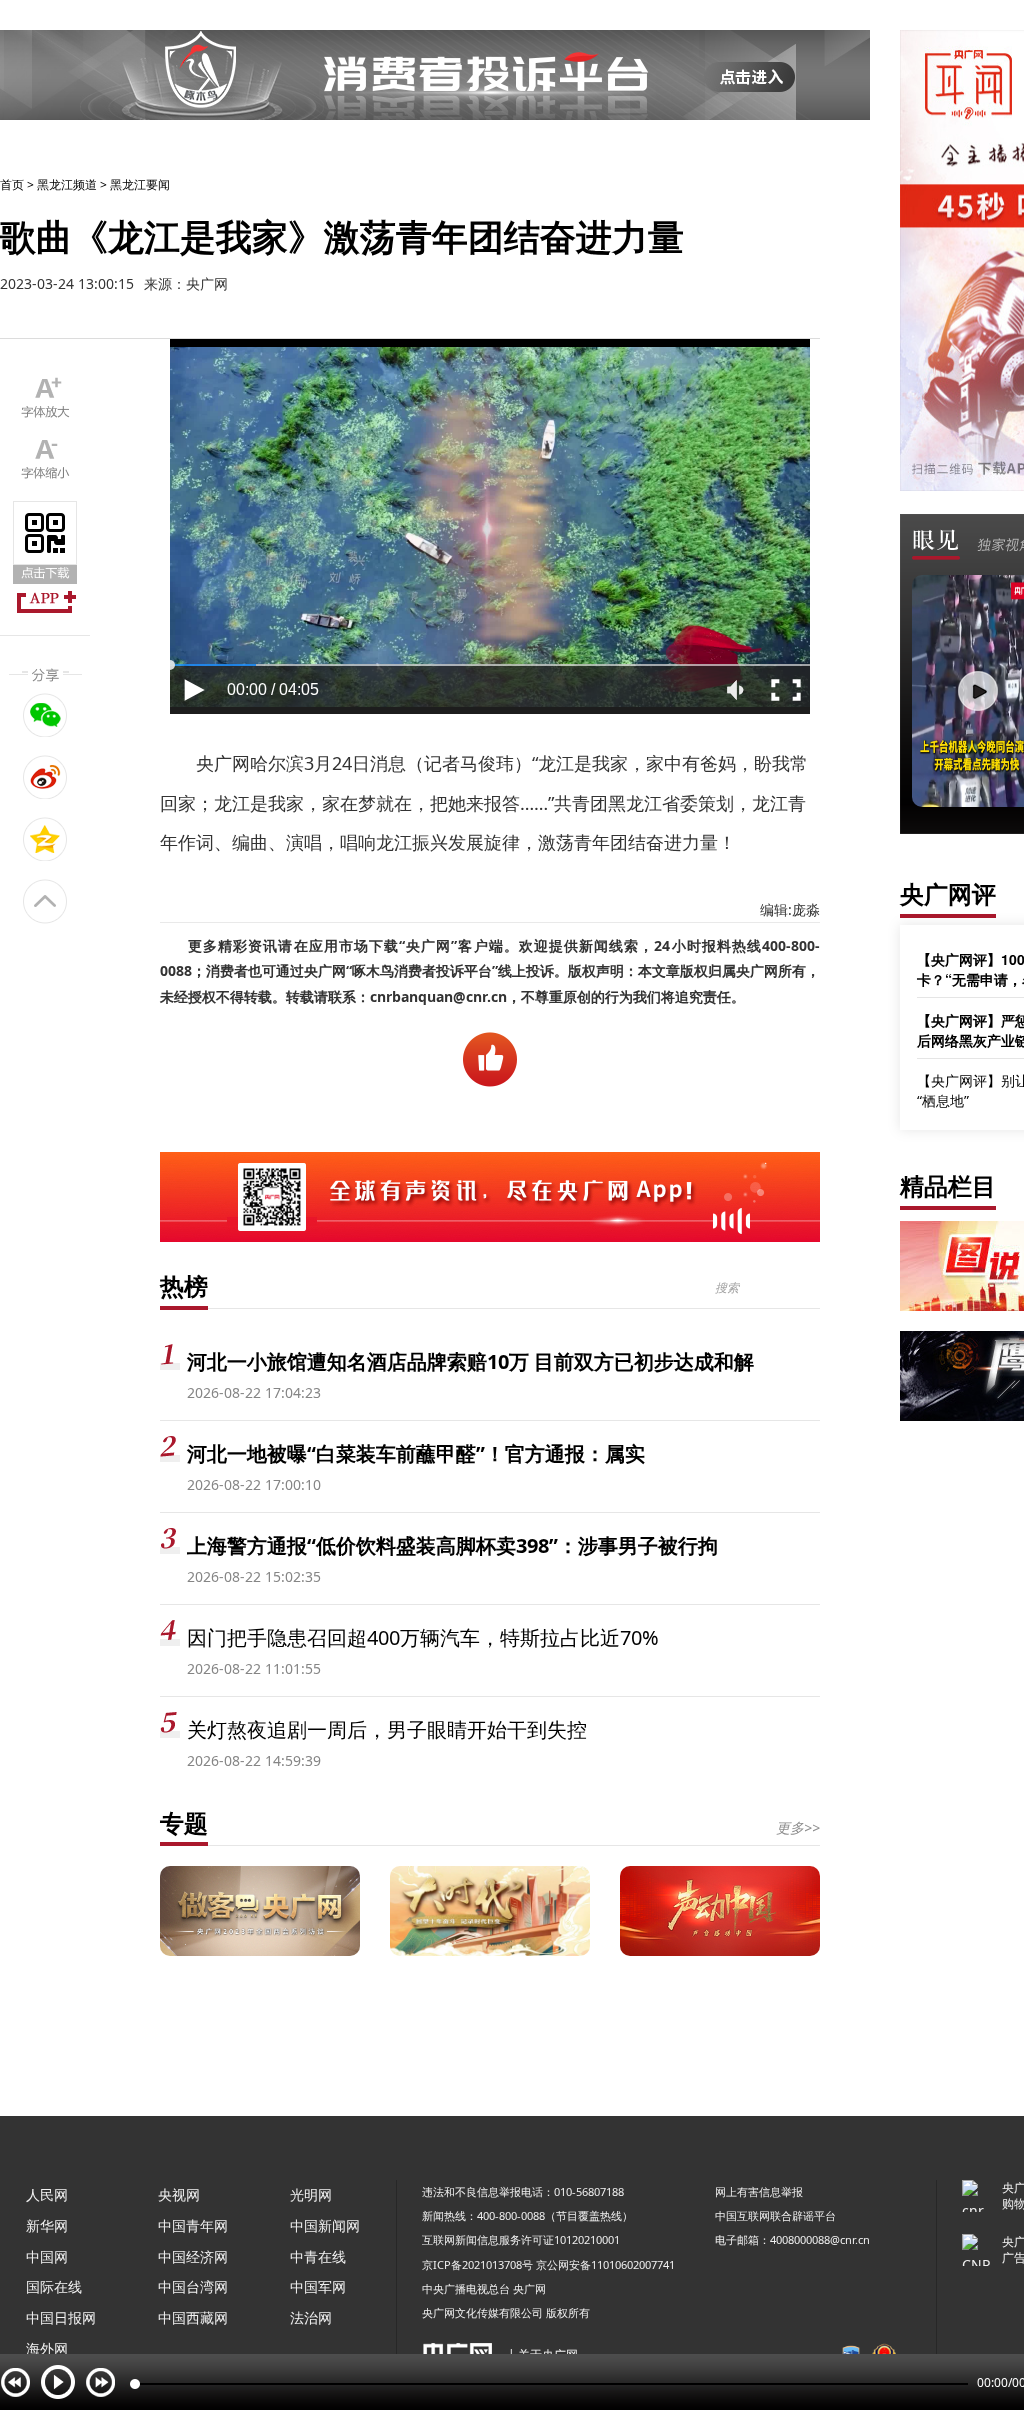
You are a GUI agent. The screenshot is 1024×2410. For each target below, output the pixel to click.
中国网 (47, 2256)
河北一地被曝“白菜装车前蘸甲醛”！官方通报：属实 (416, 1453)
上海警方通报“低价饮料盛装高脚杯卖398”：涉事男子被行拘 (452, 1545)
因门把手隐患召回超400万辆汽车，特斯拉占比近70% (423, 1637)
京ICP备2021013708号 (477, 2264)
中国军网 (318, 2286)
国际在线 (54, 2286)
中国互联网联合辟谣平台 (775, 2215)
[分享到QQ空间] (45, 839)
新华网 (47, 2225)
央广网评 (948, 893)
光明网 (311, 2194)
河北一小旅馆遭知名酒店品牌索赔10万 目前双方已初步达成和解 (470, 1361)
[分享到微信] (45, 715)
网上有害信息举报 (759, 2191)
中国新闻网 (325, 2225)
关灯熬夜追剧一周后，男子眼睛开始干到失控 (387, 1729)
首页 (12, 184)
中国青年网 (193, 2225)
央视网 (179, 2194)
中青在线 (318, 2256)
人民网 (47, 2194)
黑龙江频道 (67, 184)
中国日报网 (61, 2317)
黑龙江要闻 (140, 184)
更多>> (798, 1827)
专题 (184, 1822)
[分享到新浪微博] (45, 777)
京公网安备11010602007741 (605, 2264)
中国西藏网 (193, 2317)
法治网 (311, 2317)
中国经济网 (193, 2256)
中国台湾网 (193, 2286)
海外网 (47, 2348)
